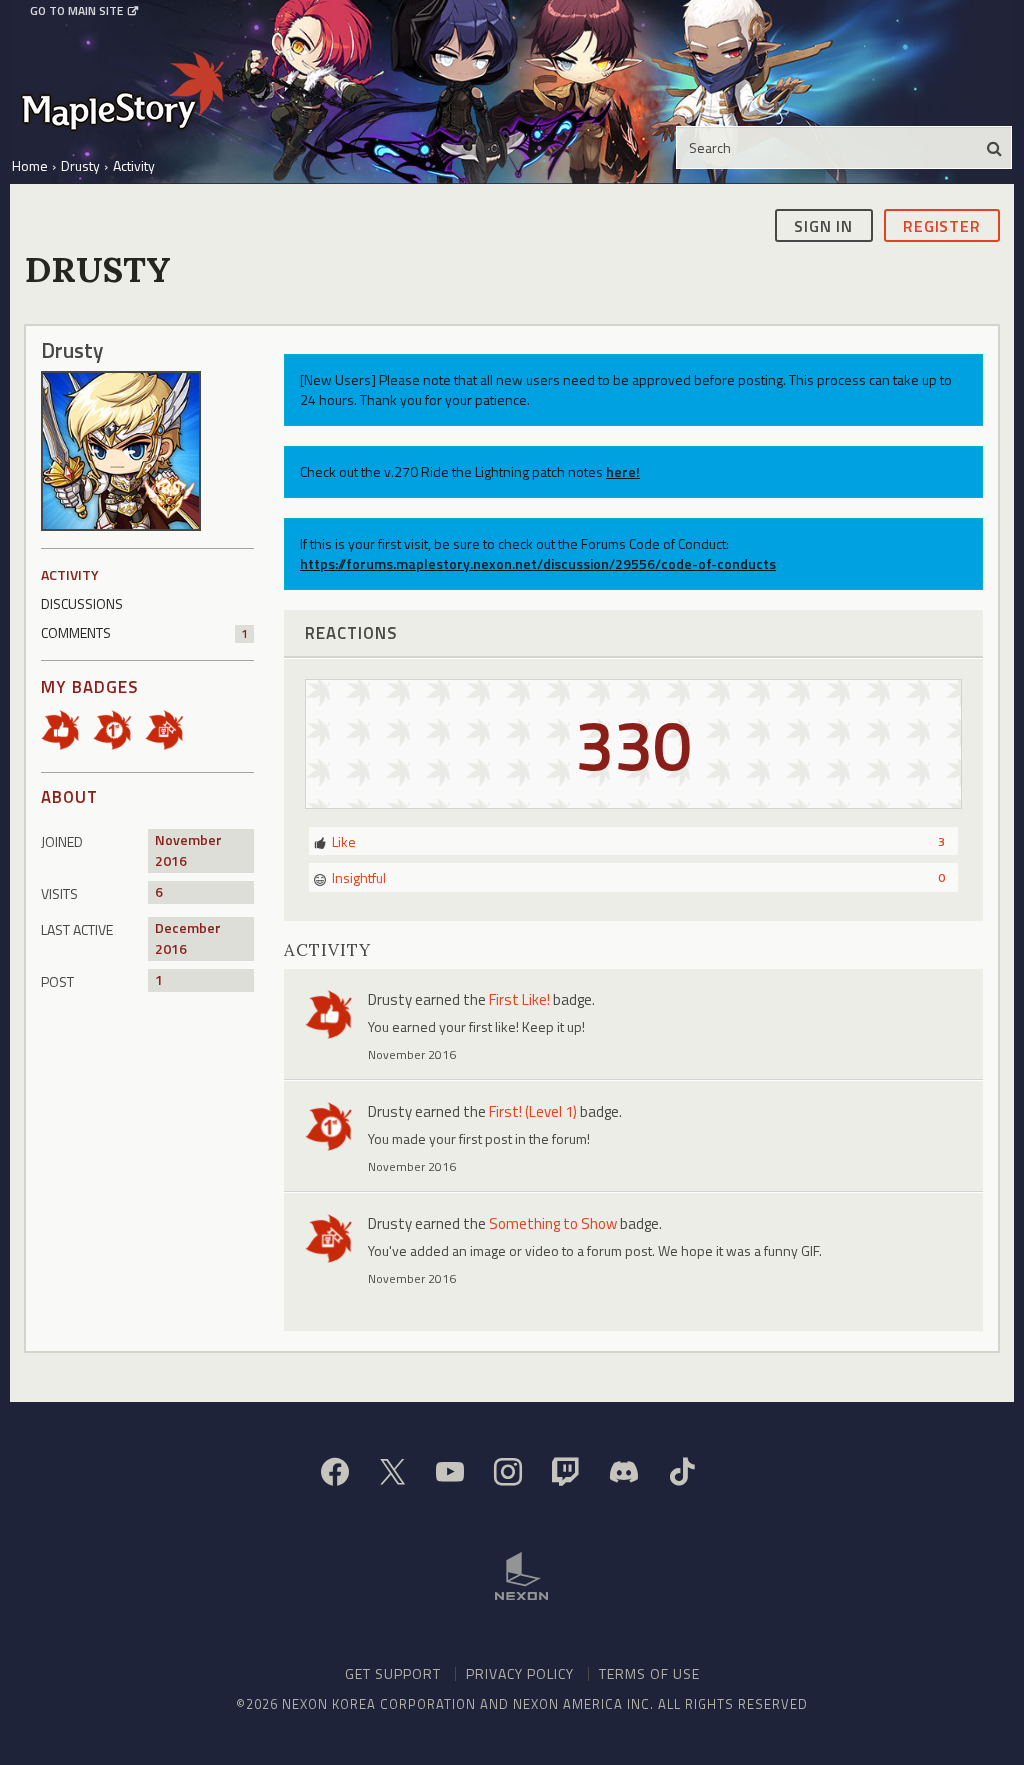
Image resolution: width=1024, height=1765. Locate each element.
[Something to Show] (171, 727)
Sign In (823, 226)
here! (623, 471)
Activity (70, 574)
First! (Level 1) (533, 1111)
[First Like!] (67, 727)
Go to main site (76, 11)
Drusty (390, 999)
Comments (144, 632)
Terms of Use (649, 1673)
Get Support (393, 1673)
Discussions (82, 603)
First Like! (519, 999)
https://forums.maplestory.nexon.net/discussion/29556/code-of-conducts (538, 563)
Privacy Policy (520, 1673)
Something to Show (553, 1223)
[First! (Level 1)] (119, 727)
